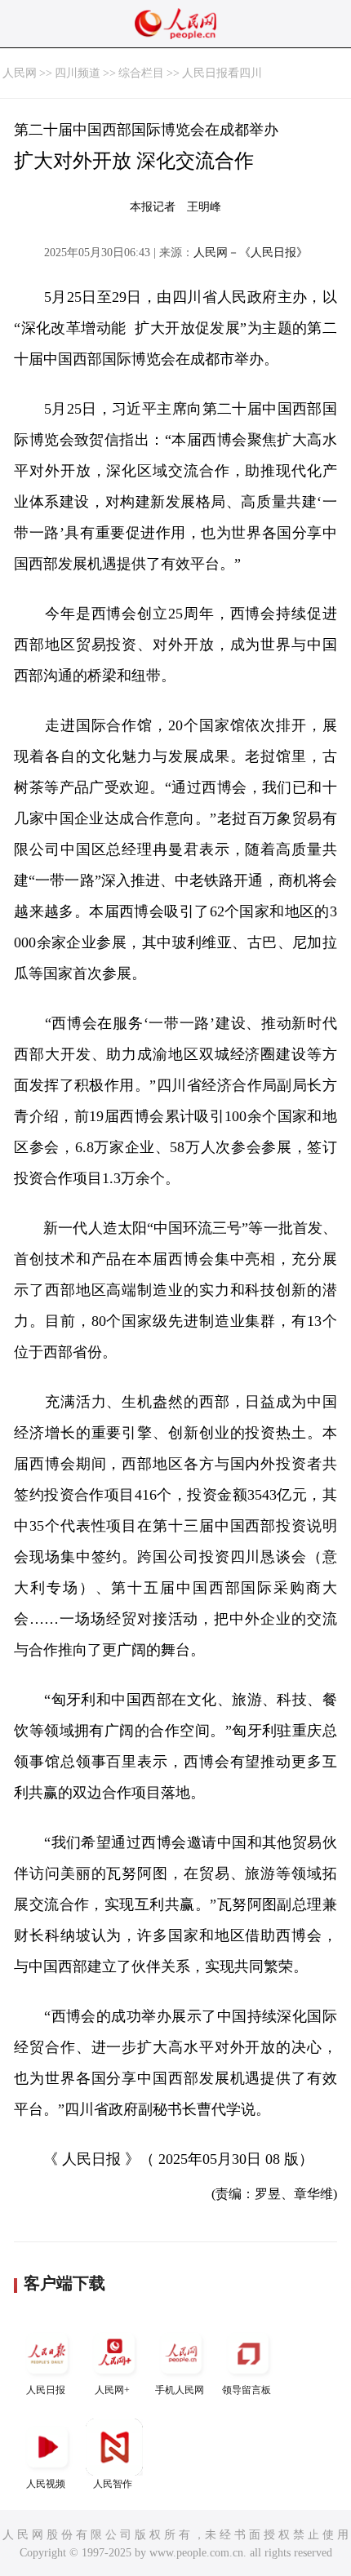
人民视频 (46, 2484)
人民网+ (112, 2390)
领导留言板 (247, 2390)
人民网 (20, 73)
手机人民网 (180, 2390)
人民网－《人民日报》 (251, 253)
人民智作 (113, 2484)
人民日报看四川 (222, 73)
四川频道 (78, 73)
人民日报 (46, 2390)
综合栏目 (141, 73)
